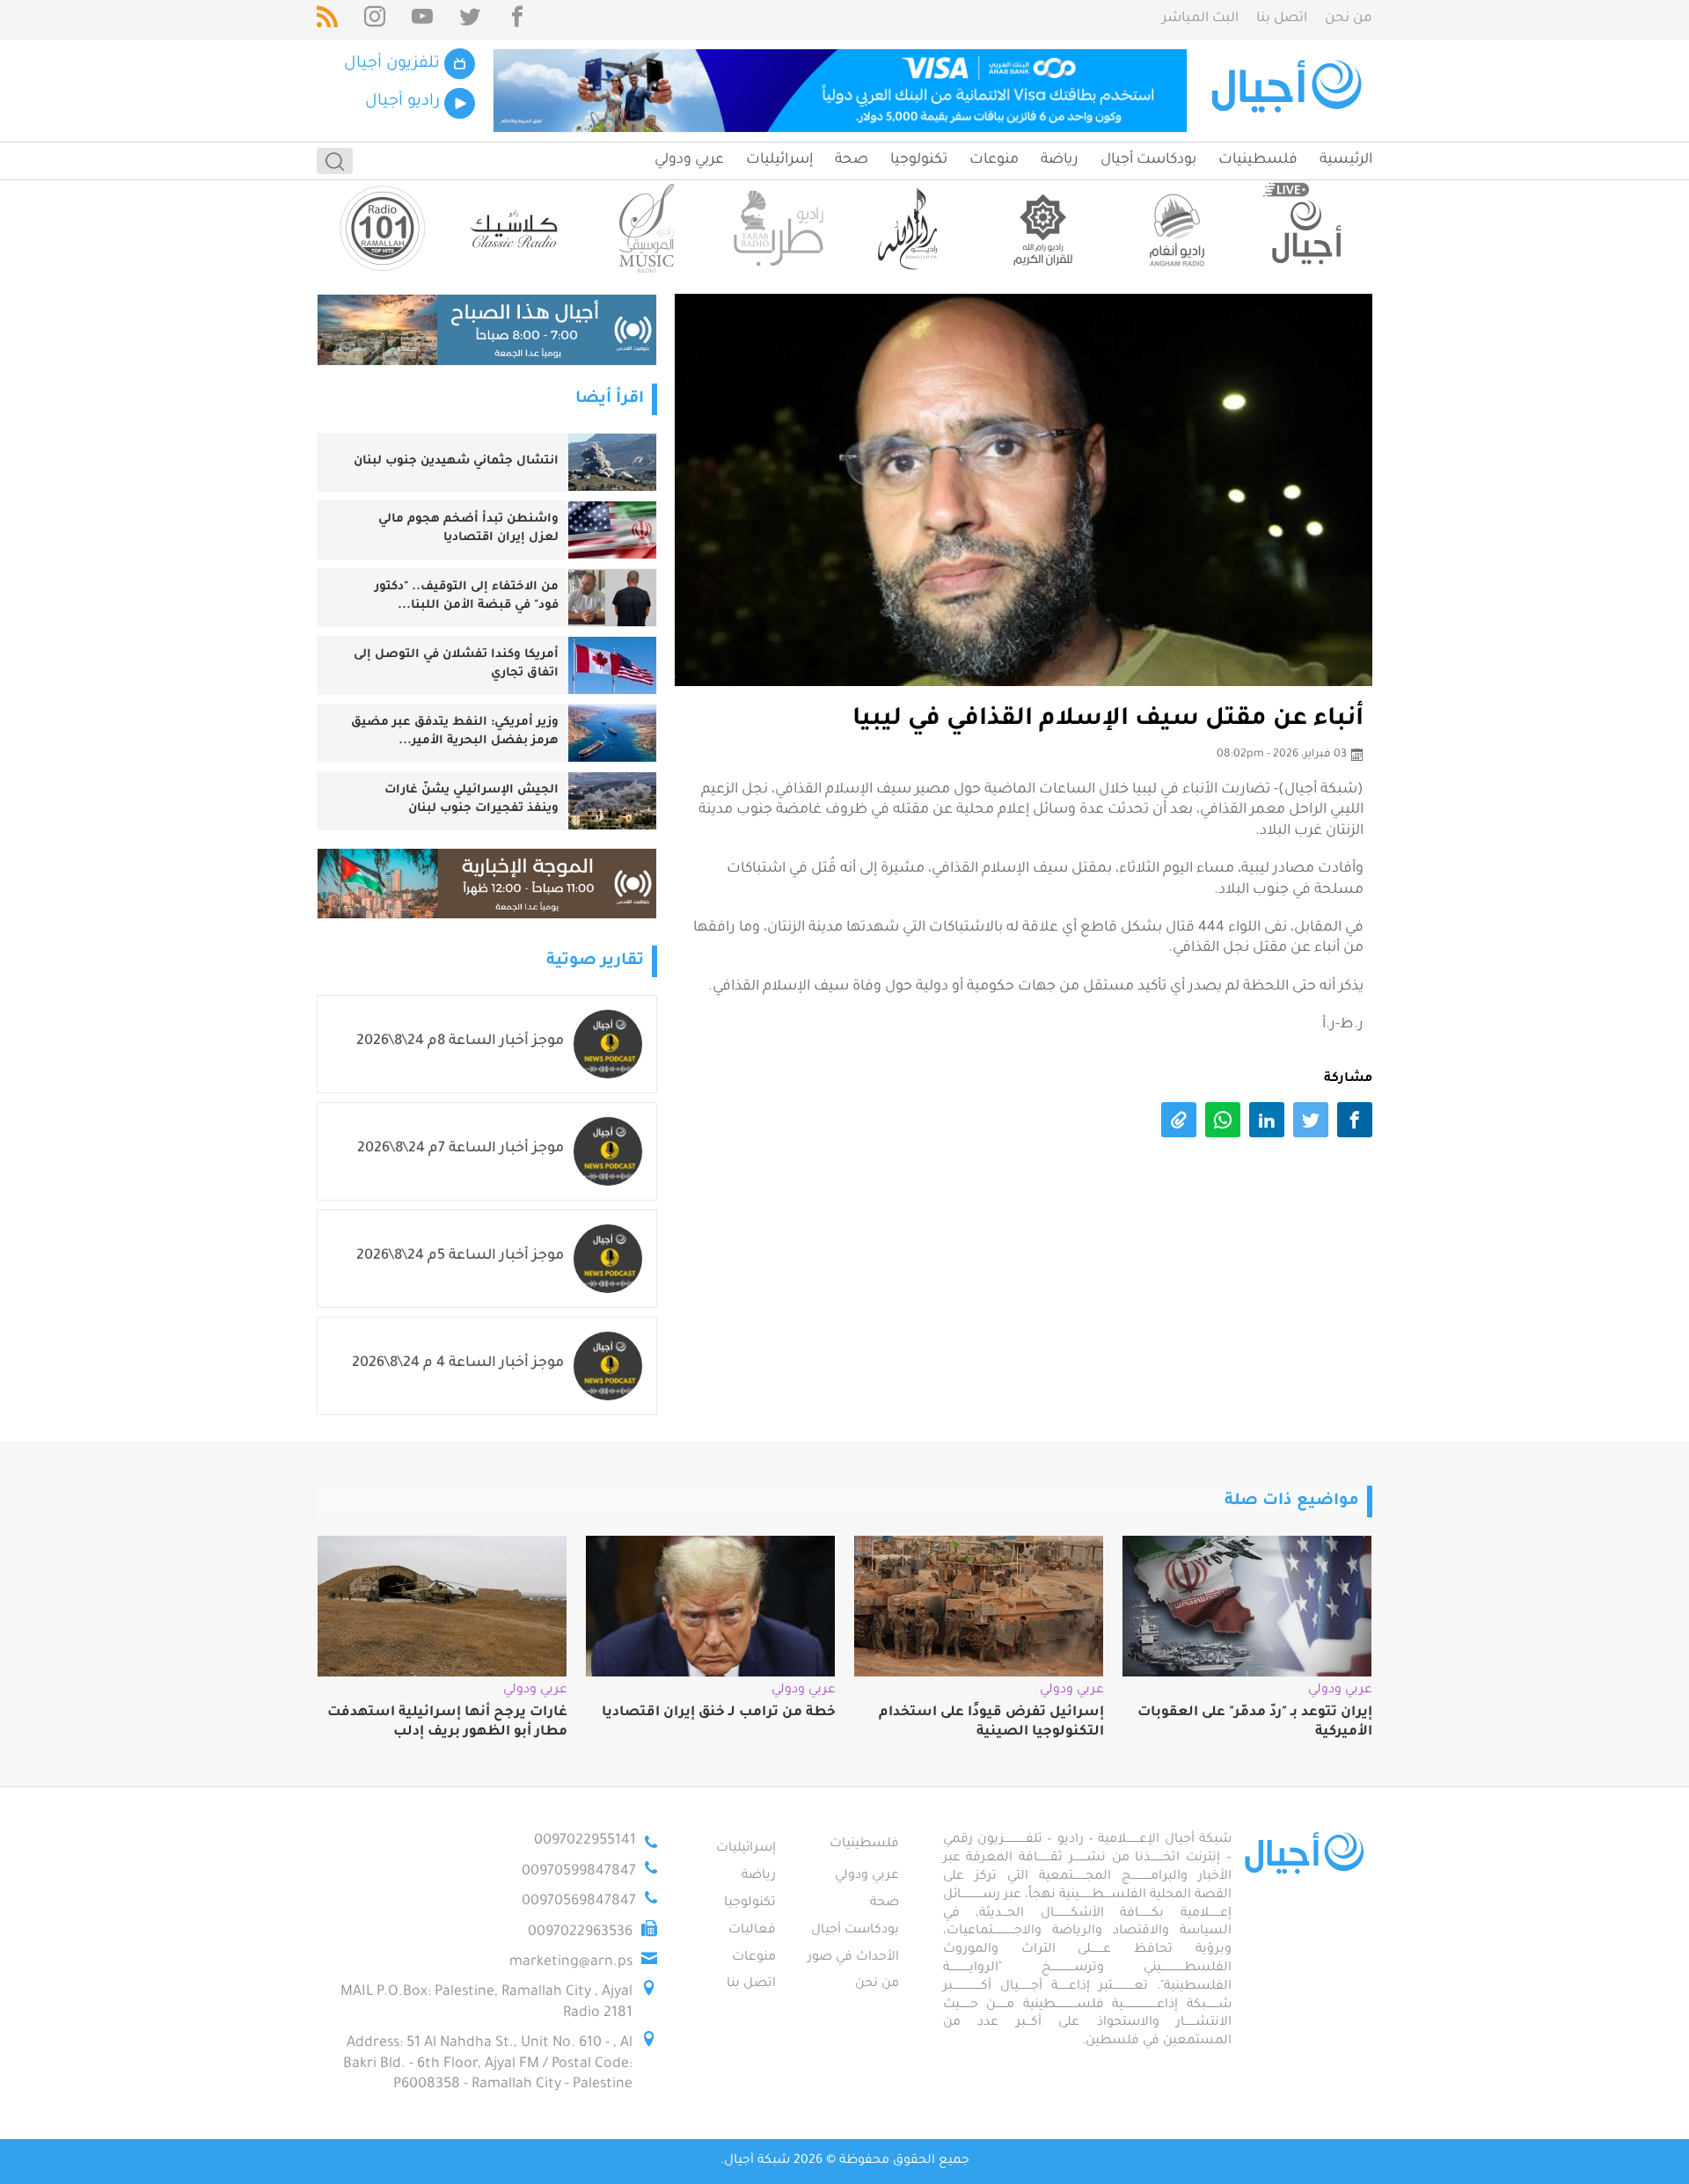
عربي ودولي (689, 160)
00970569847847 (579, 1902)
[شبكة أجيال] (1289, 91)
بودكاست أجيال (1148, 160)
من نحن (1349, 19)
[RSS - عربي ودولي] (327, 20)
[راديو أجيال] (1306, 228)
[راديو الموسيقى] (647, 228)
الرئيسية (1346, 160)
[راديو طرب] (779, 228)
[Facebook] (517, 20)
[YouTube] (422, 20)
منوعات (994, 160)
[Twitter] (470, 20)
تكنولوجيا (919, 160)
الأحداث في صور (853, 1958)
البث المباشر (1200, 19)
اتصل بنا (1282, 19)
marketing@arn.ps (571, 1962)
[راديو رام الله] (910, 228)
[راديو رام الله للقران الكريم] (1042, 228)
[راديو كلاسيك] (515, 228)
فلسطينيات (1258, 160)
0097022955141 (585, 1841)
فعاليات (752, 1931)
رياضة (1060, 160)
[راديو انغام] (1174, 228)
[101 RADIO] (383, 228)
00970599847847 (579, 1872)
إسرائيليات (779, 160)
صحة (852, 160)
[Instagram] (375, 20)
